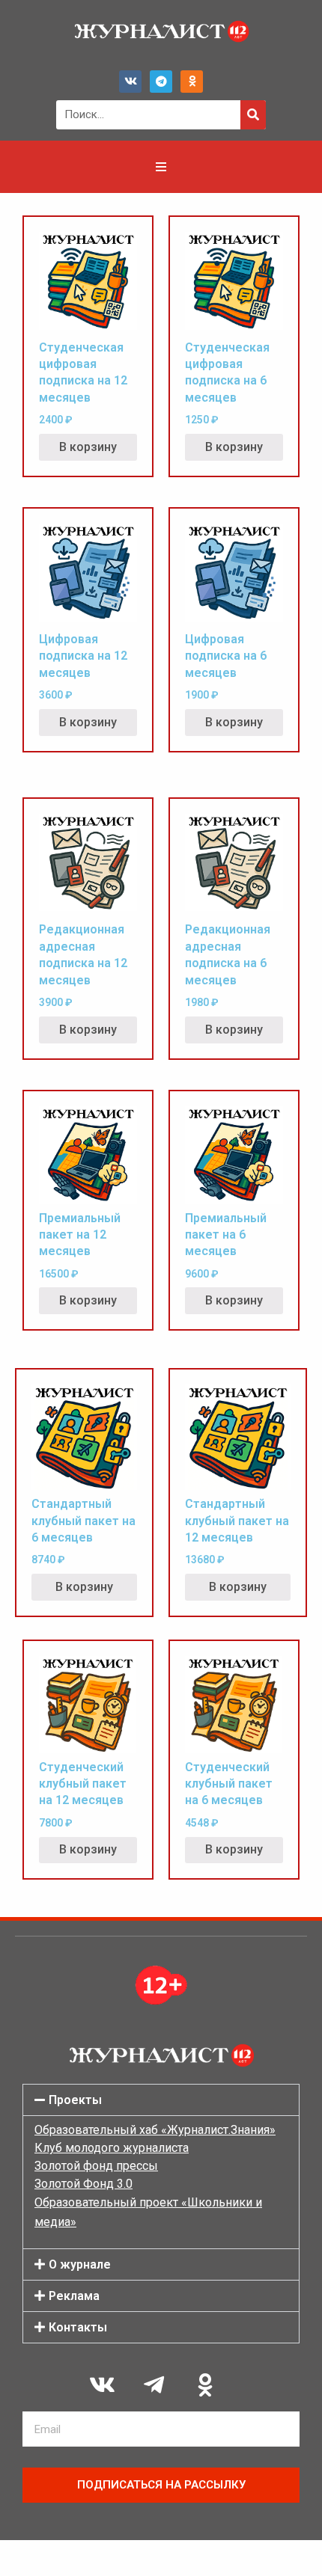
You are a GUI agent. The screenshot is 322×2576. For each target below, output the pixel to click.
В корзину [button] (88, 447)
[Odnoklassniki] (192, 82)
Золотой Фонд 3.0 (83, 2184)
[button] (161, 2100)
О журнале (80, 2264)
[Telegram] (161, 82)
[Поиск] (253, 115)
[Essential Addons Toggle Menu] (161, 167)
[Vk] (130, 82)
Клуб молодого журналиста (112, 2148)
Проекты (75, 2100)
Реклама (74, 2296)
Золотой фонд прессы (96, 2166)
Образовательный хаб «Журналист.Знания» (155, 2130)
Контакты (78, 2327)
